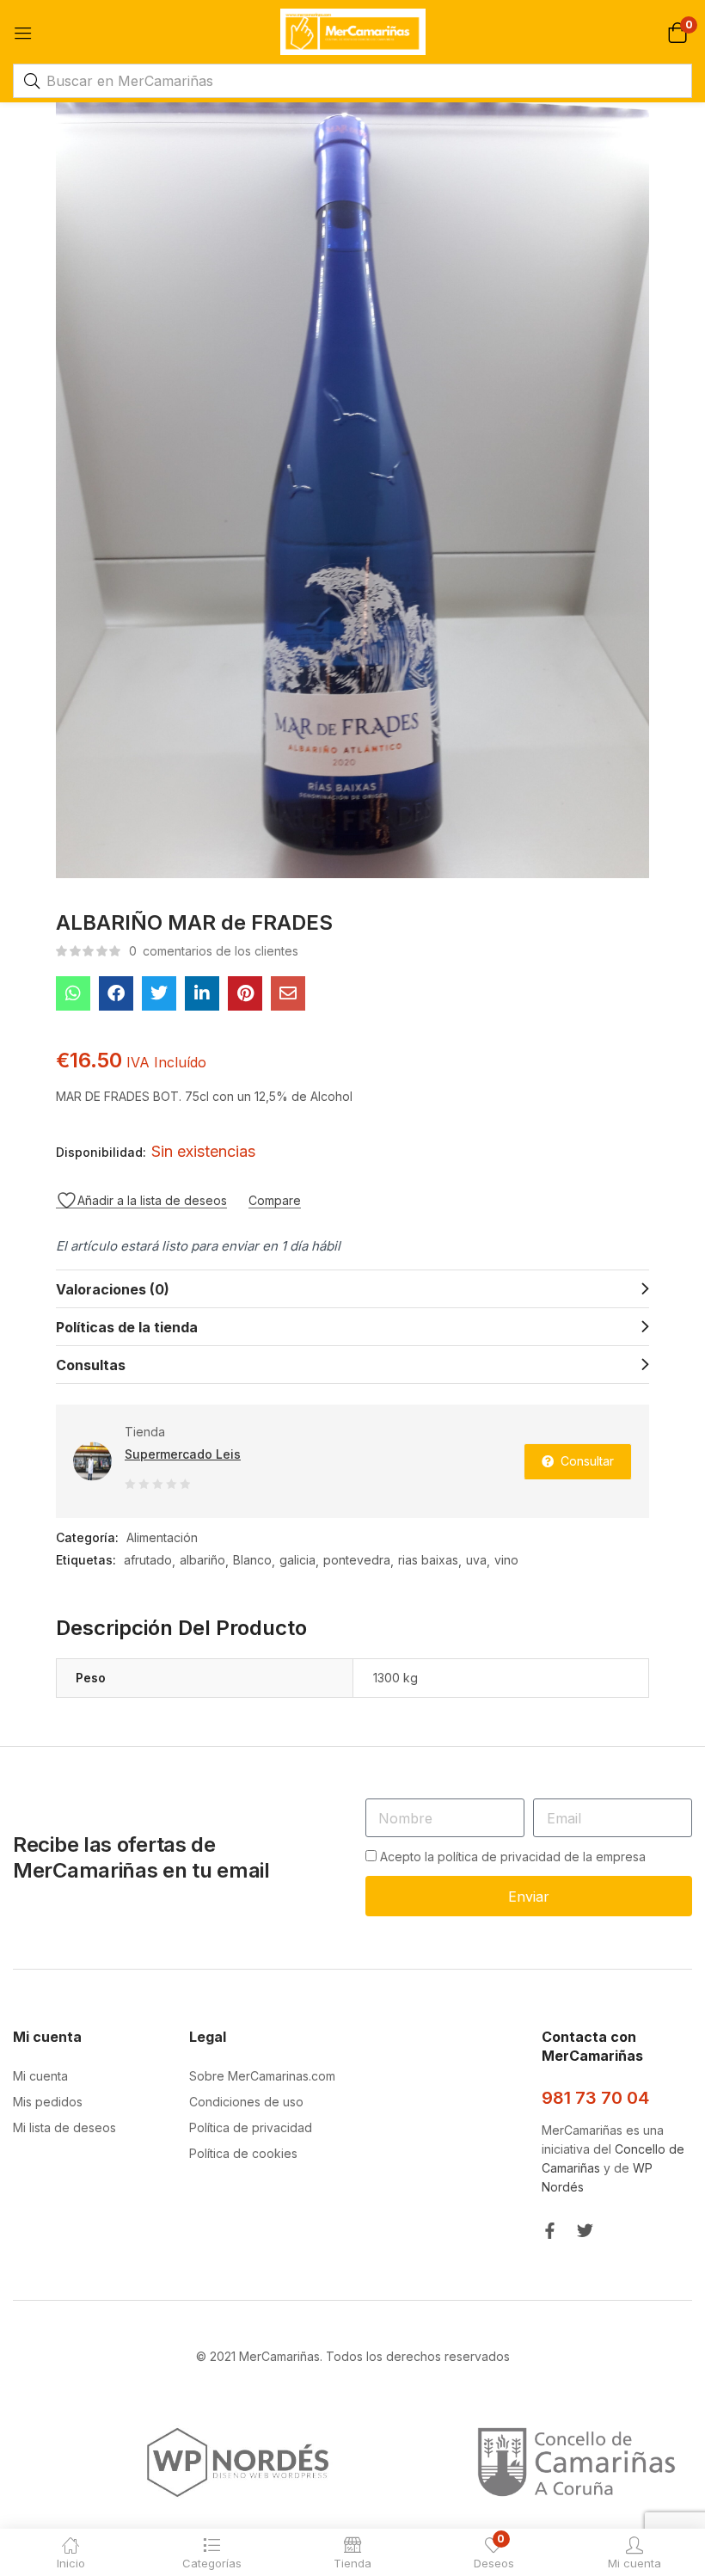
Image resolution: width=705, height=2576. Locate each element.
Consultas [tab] (91, 1365)
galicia (297, 1560)
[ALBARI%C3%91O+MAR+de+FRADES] (159, 993)
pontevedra (357, 1560)
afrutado (148, 1560)
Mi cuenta (40, 2076)
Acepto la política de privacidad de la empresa (513, 1857)
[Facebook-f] (550, 2231)
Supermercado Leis (183, 1454)
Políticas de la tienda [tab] (127, 1327)
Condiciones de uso (246, 2102)
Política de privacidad (251, 2127)
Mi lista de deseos (64, 2127)
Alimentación (162, 1537)
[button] (677, 31)
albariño (202, 1560)
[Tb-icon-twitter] (585, 2231)
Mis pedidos (48, 2102)
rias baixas (428, 1560)
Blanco (252, 1560)
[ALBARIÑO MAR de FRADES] (73, 993)
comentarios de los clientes (214, 951)
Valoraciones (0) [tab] (113, 1289)
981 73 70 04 (595, 2098)
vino (506, 1560)
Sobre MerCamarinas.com (262, 2076)
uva (476, 1560)
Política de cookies (243, 2153)
